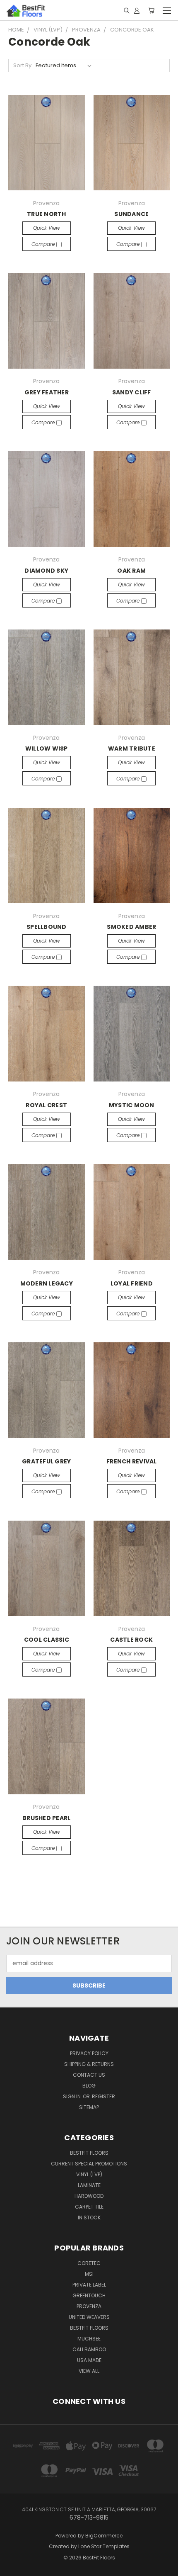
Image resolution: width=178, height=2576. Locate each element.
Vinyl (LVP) (89, 2174)
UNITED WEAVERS (89, 2317)
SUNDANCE (131, 214)
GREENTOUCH (89, 2295)
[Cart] (151, 10)
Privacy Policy (89, 2053)
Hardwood (89, 2196)
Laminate (89, 2185)
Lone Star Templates (104, 2546)
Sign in (72, 2096)
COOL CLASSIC (47, 1640)
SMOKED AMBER (131, 927)
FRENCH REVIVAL (132, 1461)
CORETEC (89, 2263)
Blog (89, 2086)
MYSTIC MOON (132, 1105)
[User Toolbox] (137, 10)
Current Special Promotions (89, 2164)
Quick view (47, 228)
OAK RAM (131, 571)
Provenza (89, 2306)
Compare (44, 244)
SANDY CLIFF (132, 392)
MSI (89, 2274)
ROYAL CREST (46, 1105)
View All (89, 2371)
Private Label (89, 2285)
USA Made (89, 2360)
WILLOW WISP (47, 748)
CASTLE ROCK (131, 1640)
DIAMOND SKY (46, 571)
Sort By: (23, 65)
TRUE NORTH (47, 214)
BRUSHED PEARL (46, 1818)
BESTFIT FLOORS (89, 2153)
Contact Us (89, 2075)
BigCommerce (104, 2536)
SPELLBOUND (47, 927)
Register (103, 2096)
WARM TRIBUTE (132, 748)
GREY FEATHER (47, 392)
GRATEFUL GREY (46, 1461)
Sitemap (89, 2107)
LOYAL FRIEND (132, 1283)
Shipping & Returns (89, 2064)
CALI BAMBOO (89, 2349)
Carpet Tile (89, 2207)
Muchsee (89, 2339)
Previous (13, 2561)
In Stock (89, 2218)
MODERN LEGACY (47, 1283)
